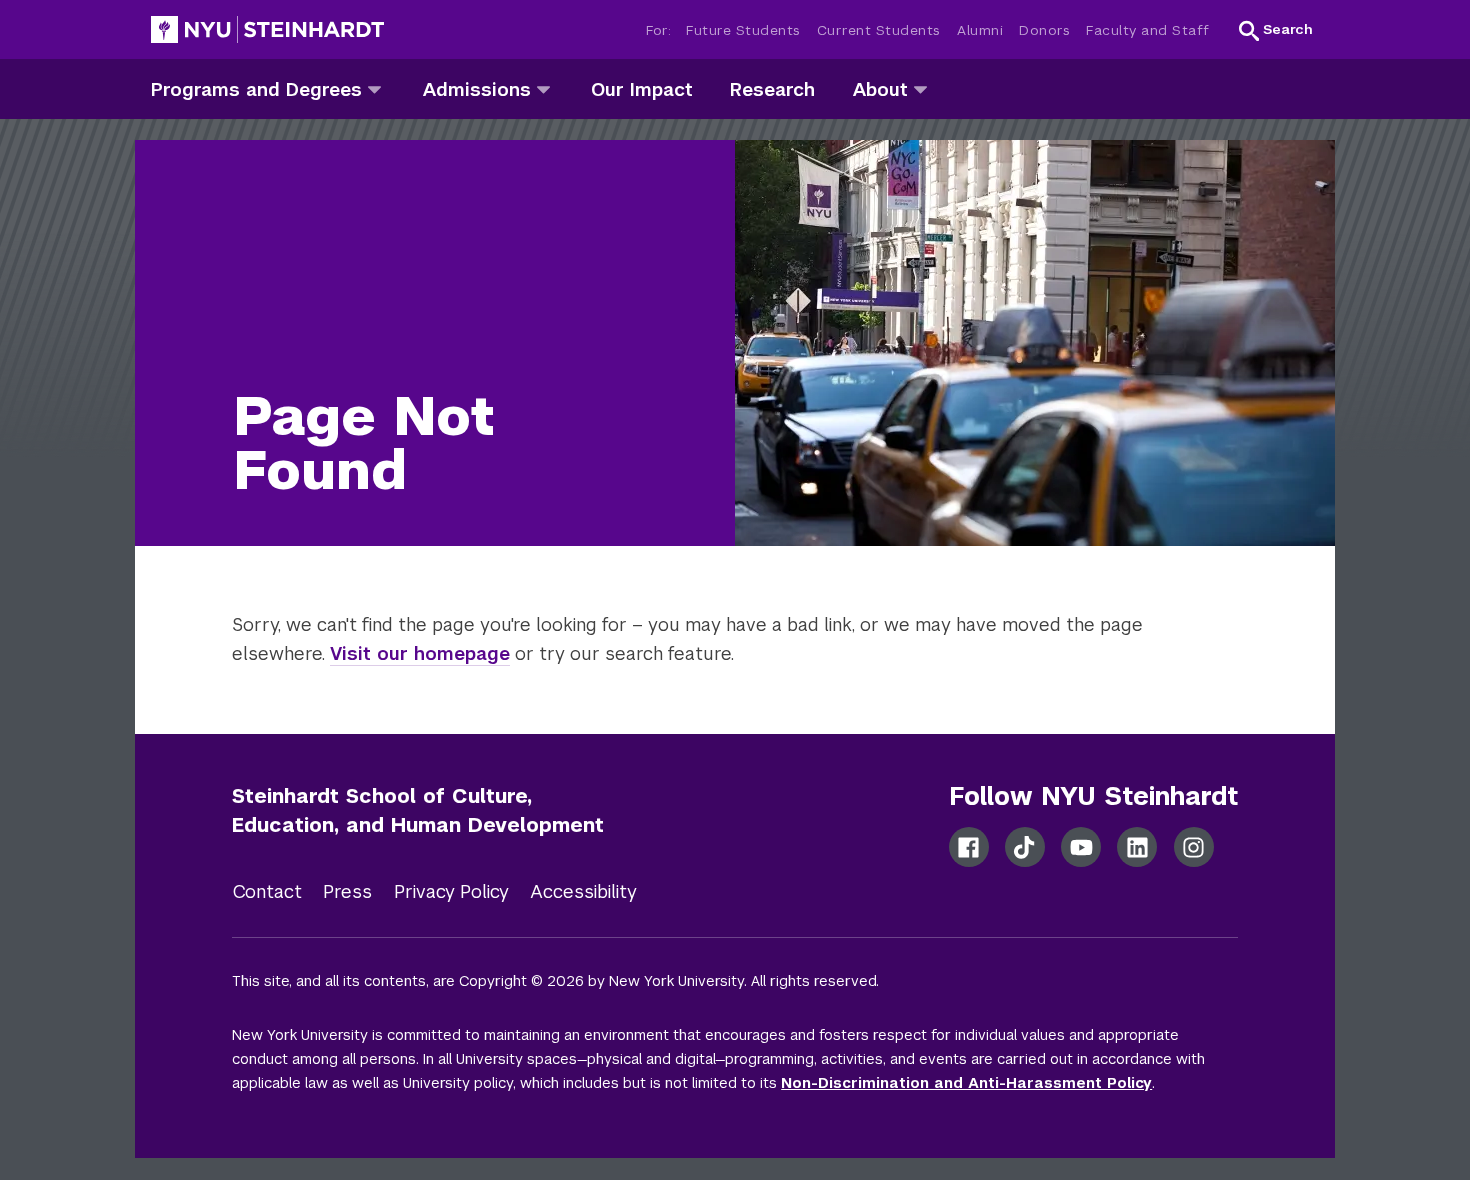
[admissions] (543, 88)
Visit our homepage (420, 653)
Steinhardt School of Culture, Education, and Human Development (418, 810)
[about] (920, 88)
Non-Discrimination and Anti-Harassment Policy (966, 1083)
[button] (1276, 30)
